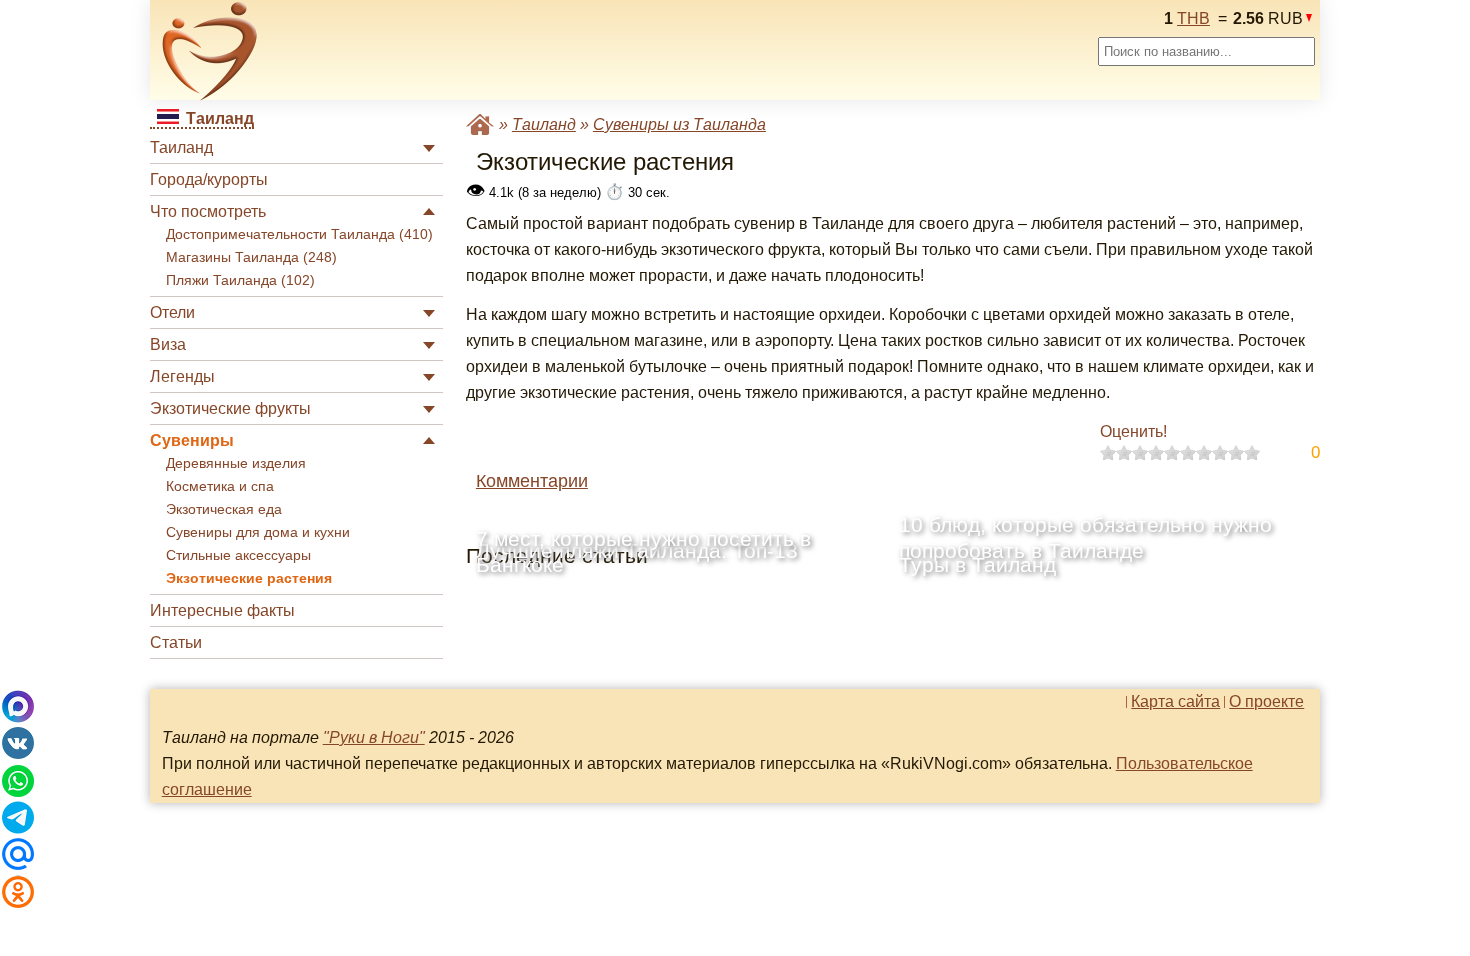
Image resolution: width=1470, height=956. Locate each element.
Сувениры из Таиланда (679, 124)
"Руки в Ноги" (374, 737)
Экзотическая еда (224, 509)
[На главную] (210, 51)
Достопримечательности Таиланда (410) (299, 234)
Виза (168, 344)
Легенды (182, 376)
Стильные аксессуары (238, 555)
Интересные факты (222, 610)
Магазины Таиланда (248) (251, 257)
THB (1193, 18)
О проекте (1266, 702)
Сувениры (192, 440)
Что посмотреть (208, 211)
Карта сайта (1175, 702)
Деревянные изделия (236, 463)
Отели (172, 312)
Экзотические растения (249, 578)
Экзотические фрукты (230, 408)
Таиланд (181, 147)
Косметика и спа (220, 486)
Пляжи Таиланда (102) (240, 280)
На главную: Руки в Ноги (480, 124)
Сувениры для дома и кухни (258, 532)
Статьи (176, 642)
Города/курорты (209, 179)
